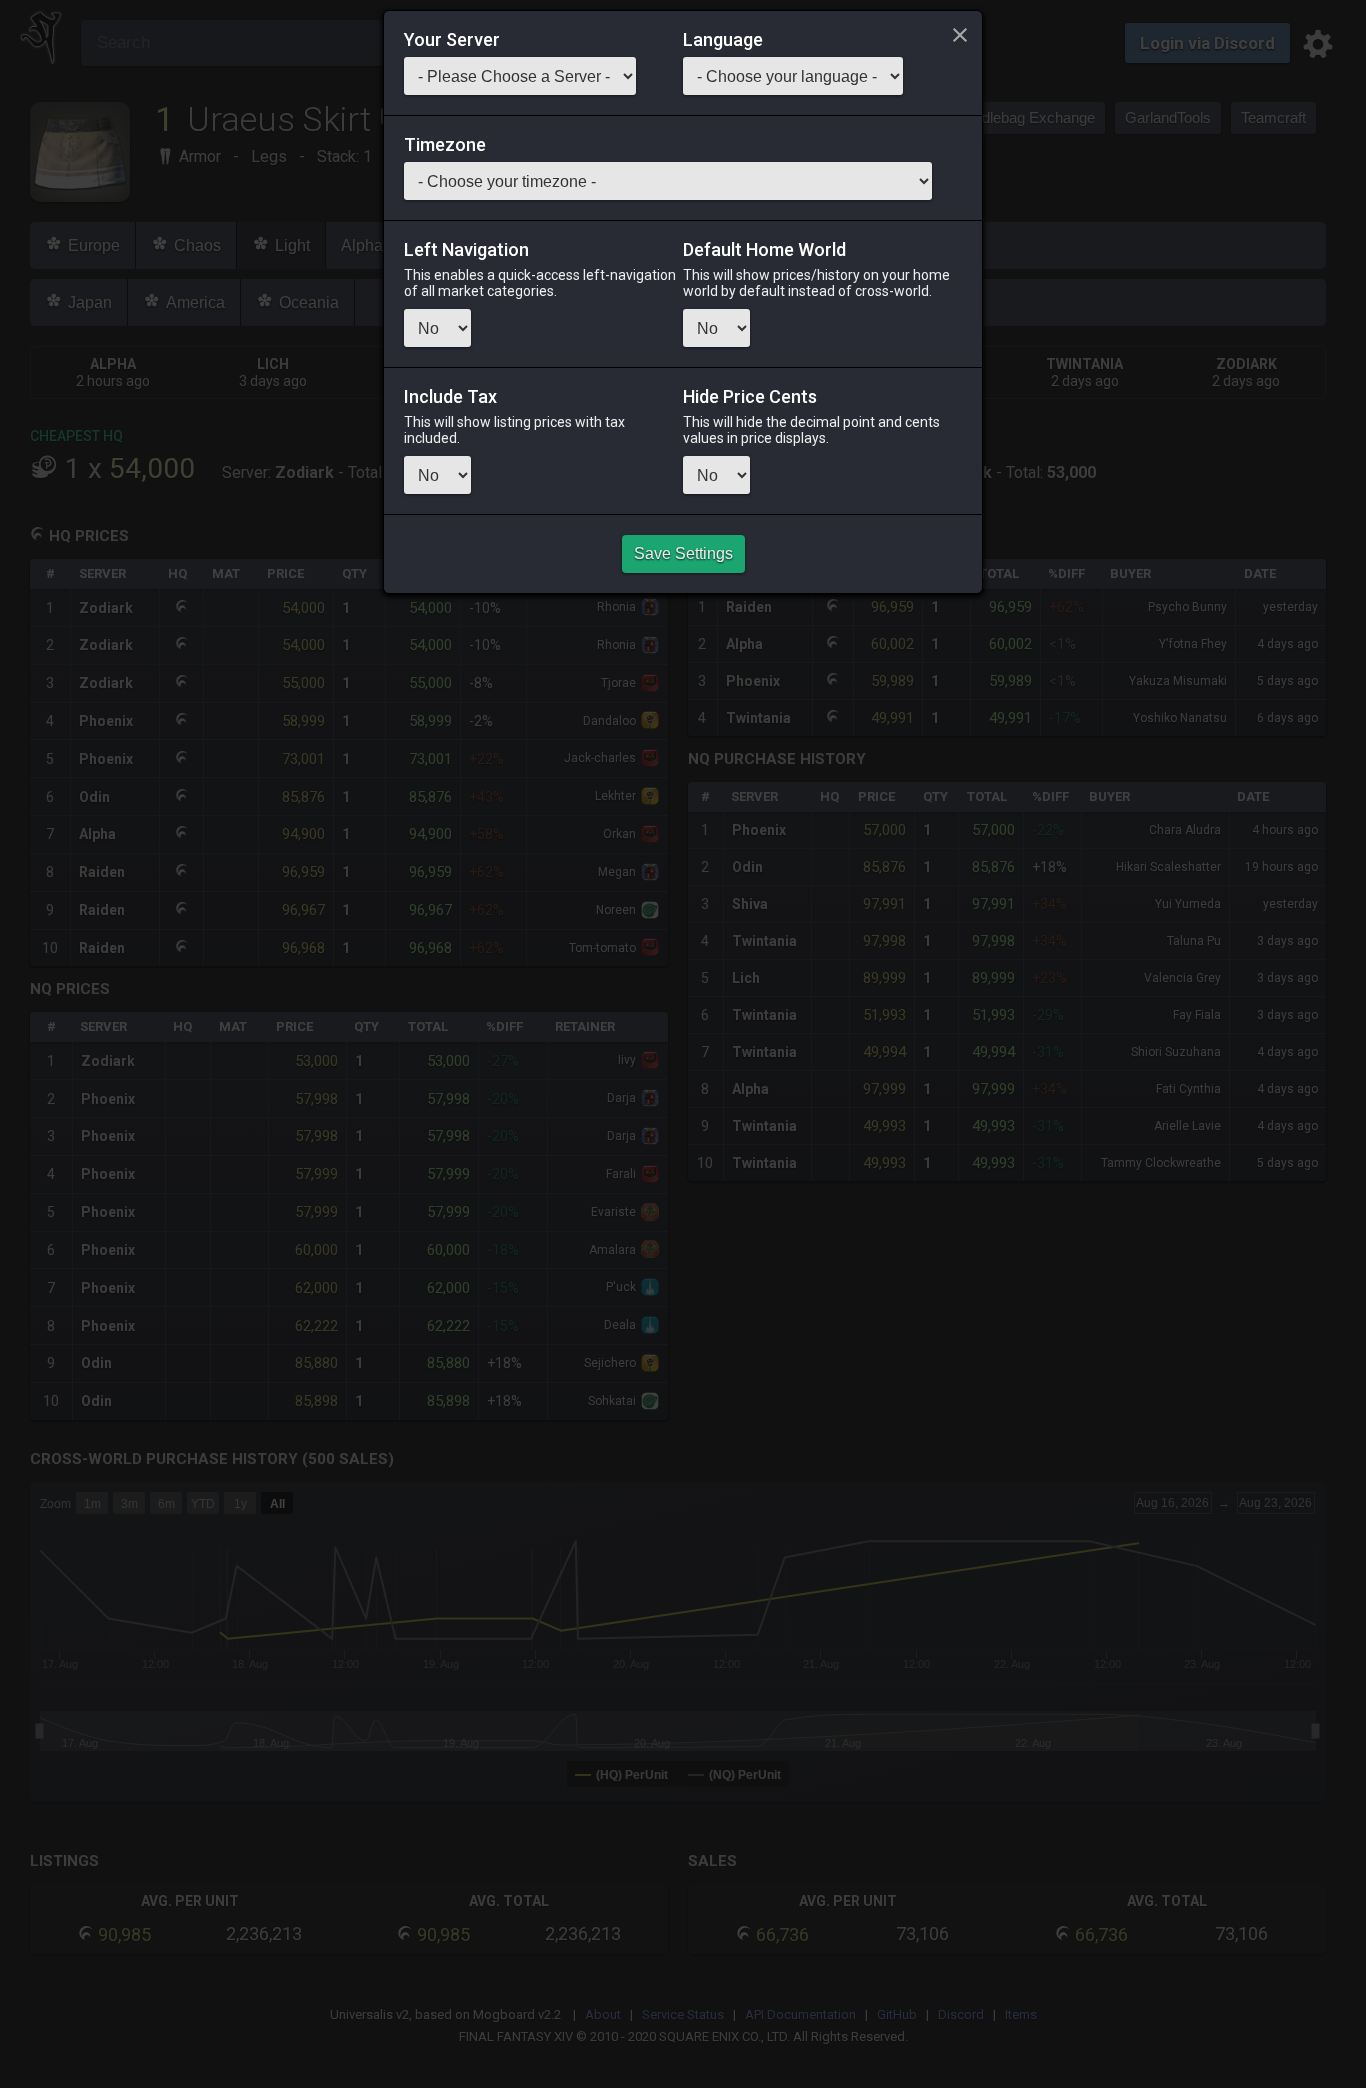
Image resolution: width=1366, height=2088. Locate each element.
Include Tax (450, 397)
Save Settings (683, 553)
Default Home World (764, 250)
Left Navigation (466, 250)
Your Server (452, 40)
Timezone (445, 145)
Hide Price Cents (750, 397)
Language (723, 40)
